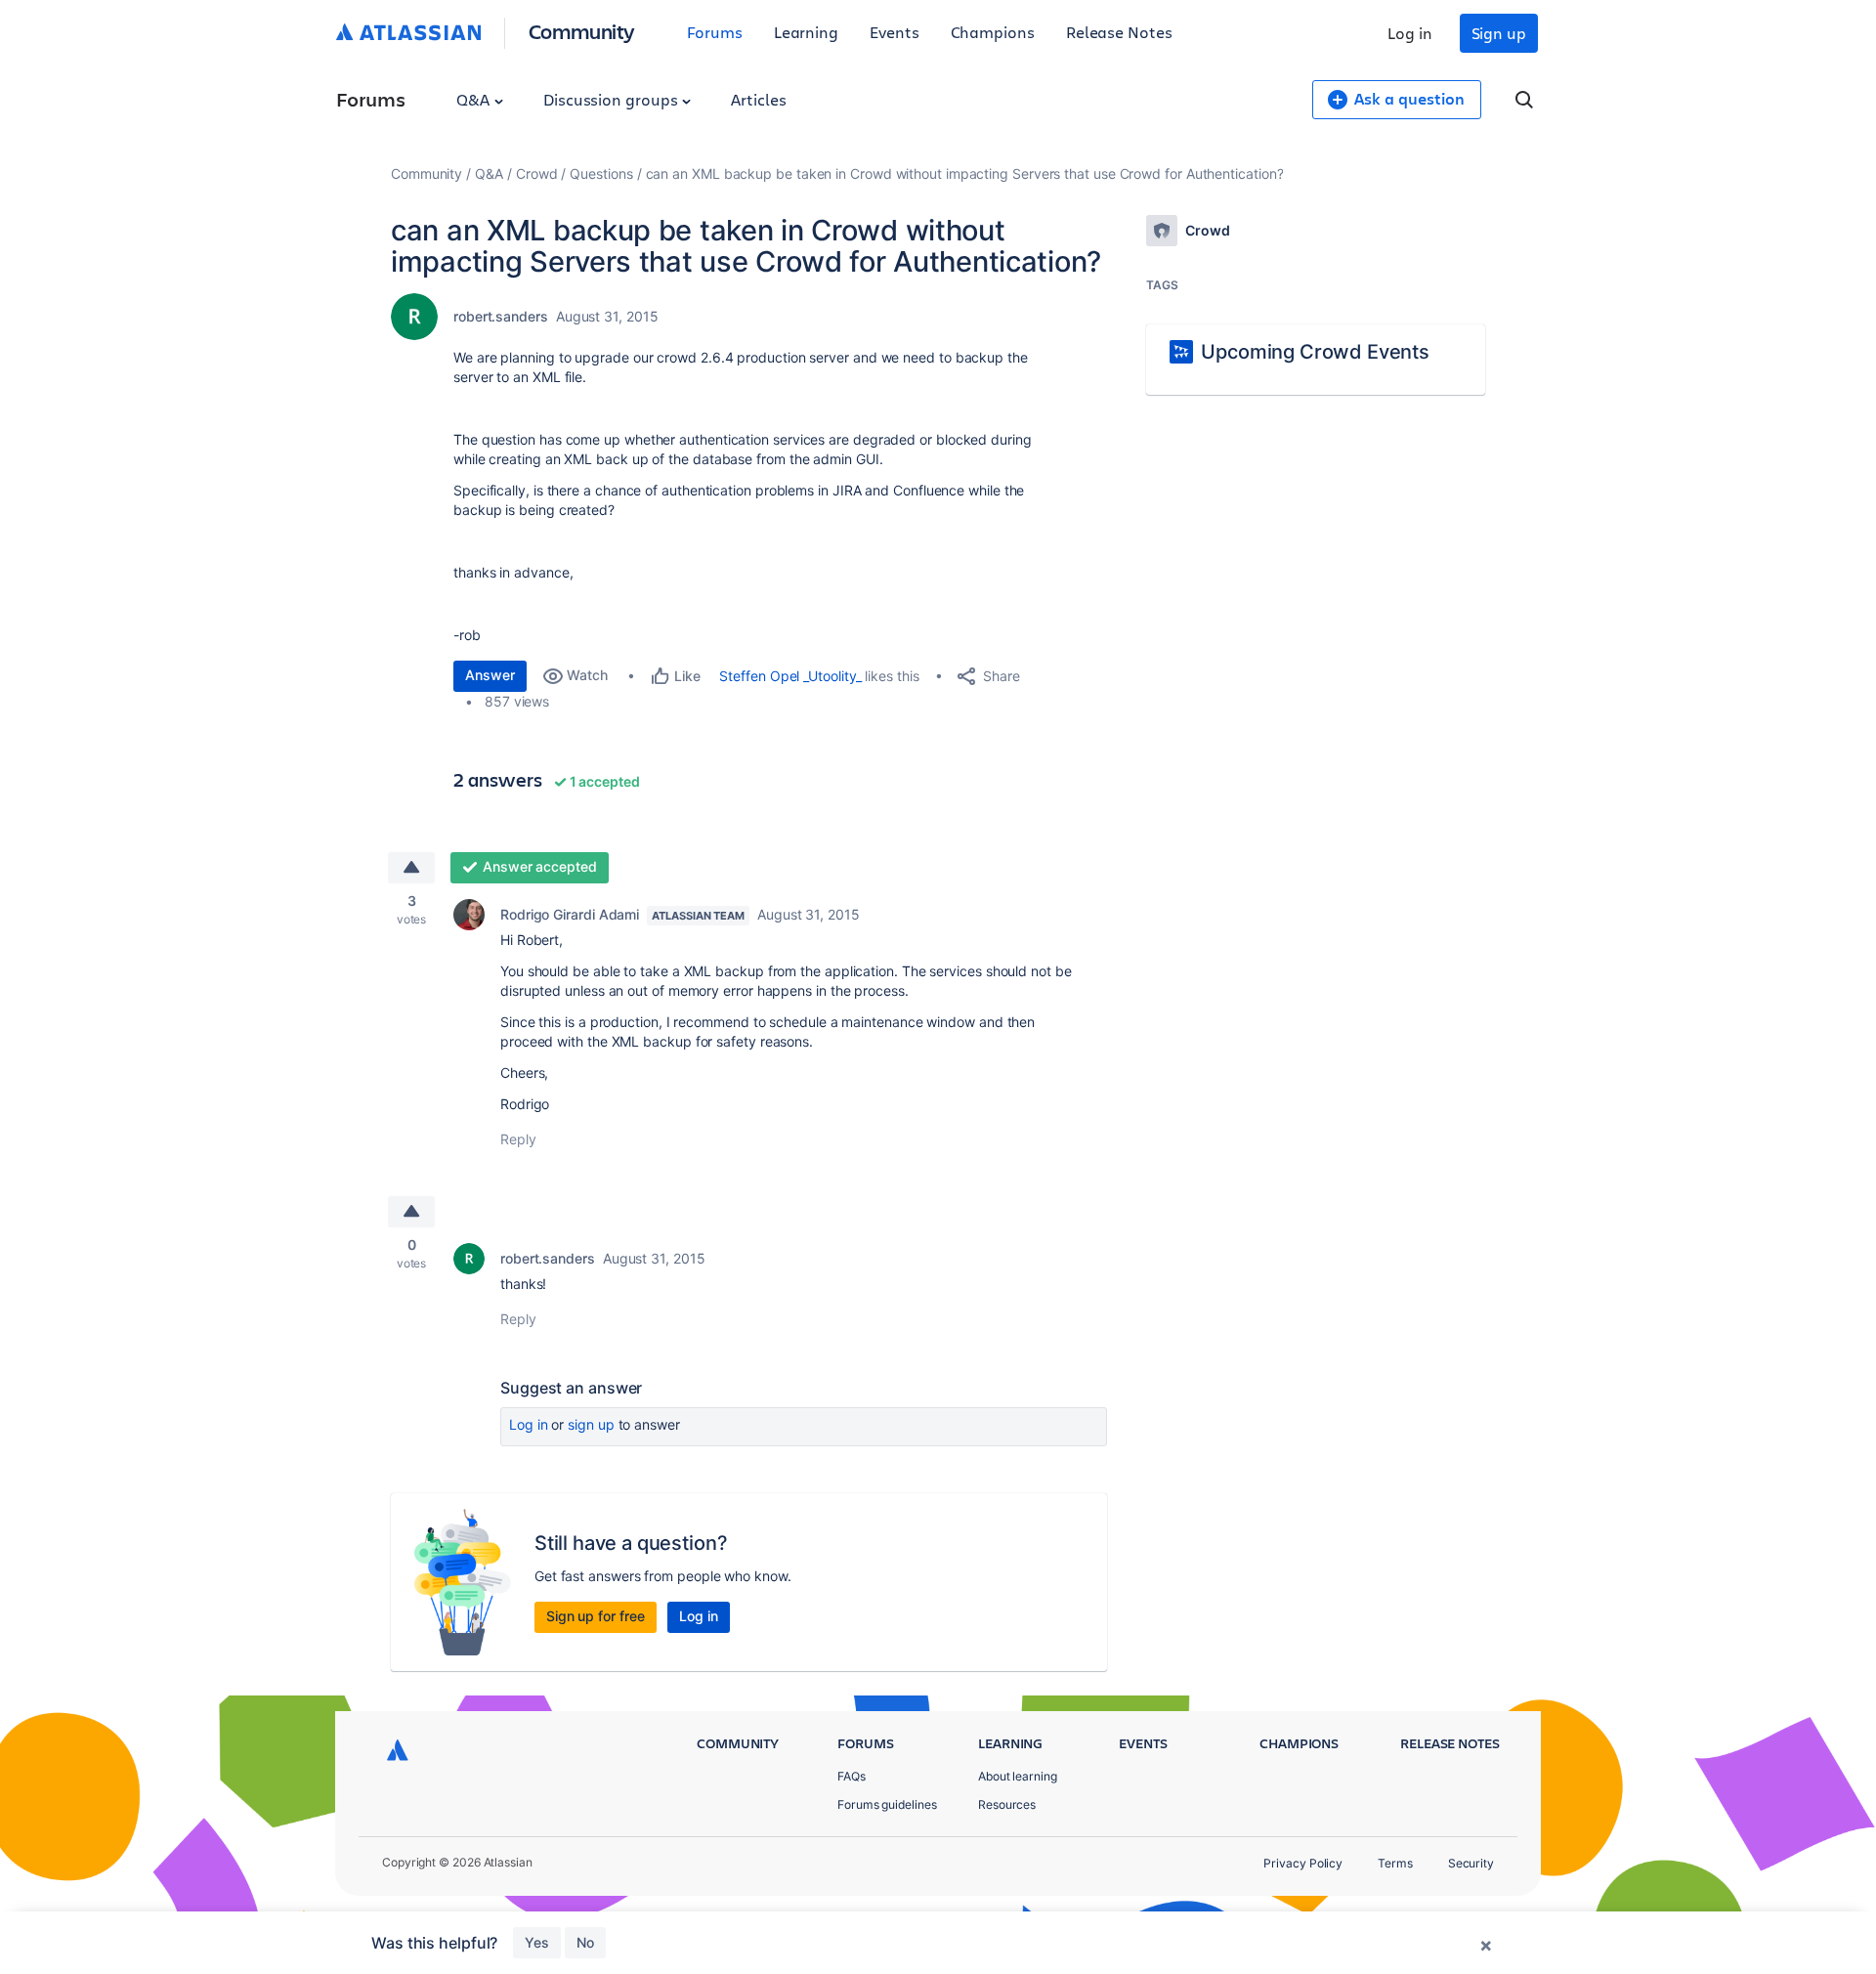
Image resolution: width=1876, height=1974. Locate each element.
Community (582, 31)
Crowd (537, 173)
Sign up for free (596, 1616)
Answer (490, 675)
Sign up (1499, 33)
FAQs (852, 1776)
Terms (1395, 1863)
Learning (806, 32)
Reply (518, 1139)
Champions (993, 32)
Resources (1007, 1804)
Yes (537, 1942)
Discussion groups (613, 99)
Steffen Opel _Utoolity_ (790, 676)
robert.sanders (501, 316)
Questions (601, 173)
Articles (758, 99)
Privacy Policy (1303, 1863)
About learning (1018, 1776)
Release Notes (1119, 32)
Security (1471, 1863)
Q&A (475, 99)
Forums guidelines (887, 1804)
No (585, 1942)
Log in (1410, 33)
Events (895, 32)
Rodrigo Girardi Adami (570, 914)
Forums (715, 32)
